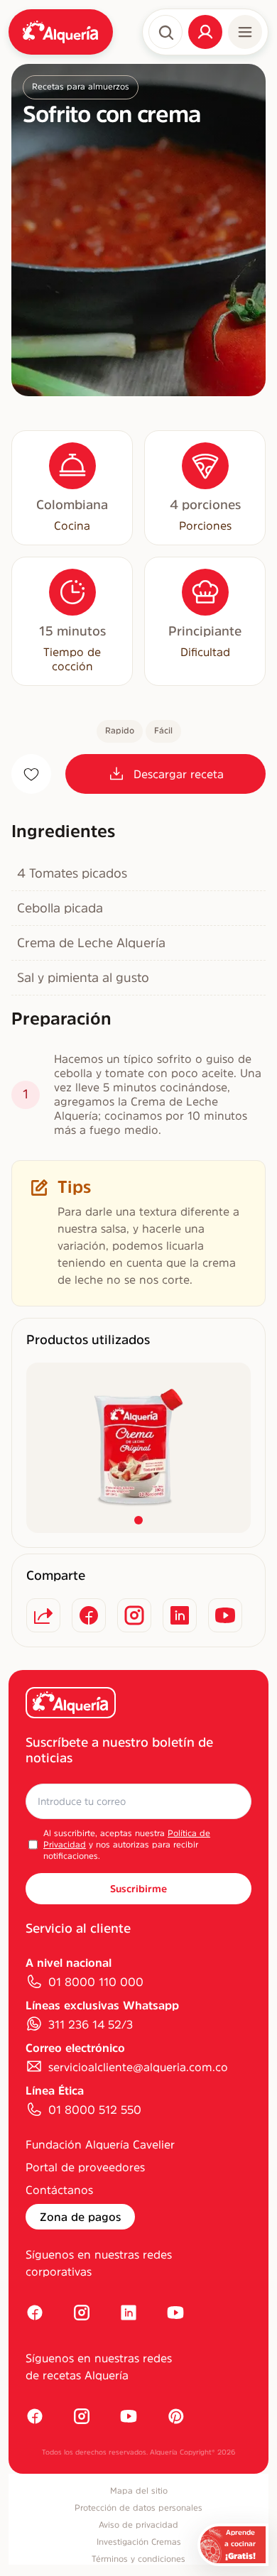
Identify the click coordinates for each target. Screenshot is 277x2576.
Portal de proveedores (85, 2167)
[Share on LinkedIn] (180, 1615)
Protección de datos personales (138, 2508)
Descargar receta (179, 774)
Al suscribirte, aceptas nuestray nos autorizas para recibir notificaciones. (127, 1845)
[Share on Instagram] (134, 1615)
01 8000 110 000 (96, 1982)
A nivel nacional (69, 1963)
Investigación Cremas (139, 2542)
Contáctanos (59, 2190)
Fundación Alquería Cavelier (100, 2144)
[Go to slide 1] (138, 1520)
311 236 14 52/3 (91, 2024)
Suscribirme (138, 1889)
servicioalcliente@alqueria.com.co (138, 2067)
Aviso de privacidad (138, 2525)
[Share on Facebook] (89, 1615)
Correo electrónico (75, 2048)
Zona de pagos (80, 2217)
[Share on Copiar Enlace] (43, 1615)
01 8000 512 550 (95, 2110)
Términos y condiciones (138, 2559)
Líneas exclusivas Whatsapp (102, 2005)
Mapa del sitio (139, 2491)
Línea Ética (55, 2090)
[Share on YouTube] (225, 1615)
